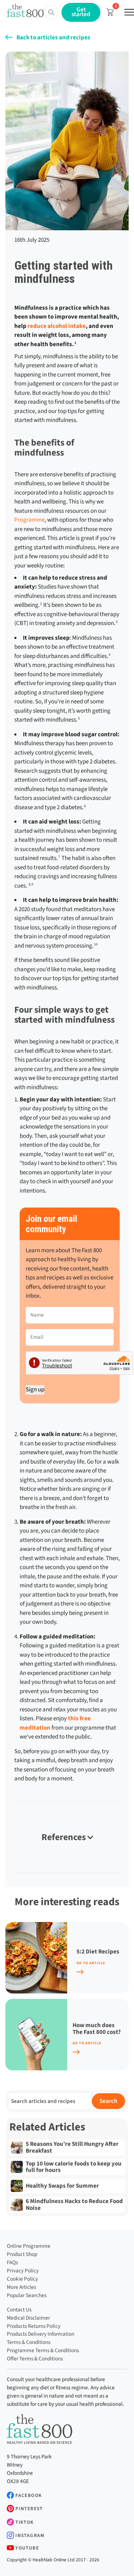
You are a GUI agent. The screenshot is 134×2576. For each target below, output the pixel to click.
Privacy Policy (23, 2271)
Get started (81, 12)
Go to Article (91, 1963)
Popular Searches (27, 2295)
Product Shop (22, 2254)
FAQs (12, 2262)
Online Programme (29, 2246)
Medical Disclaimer (28, 2318)
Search (108, 2101)
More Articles (21, 2287)
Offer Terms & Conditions (35, 2359)
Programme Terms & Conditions (43, 2350)
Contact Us (19, 2310)
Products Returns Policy (34, 2326)
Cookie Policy (22, 2279)
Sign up (35, 1390)
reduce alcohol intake (57, 326)
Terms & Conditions (29, 2342)
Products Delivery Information (41, 2334)
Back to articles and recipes (53, 38)
